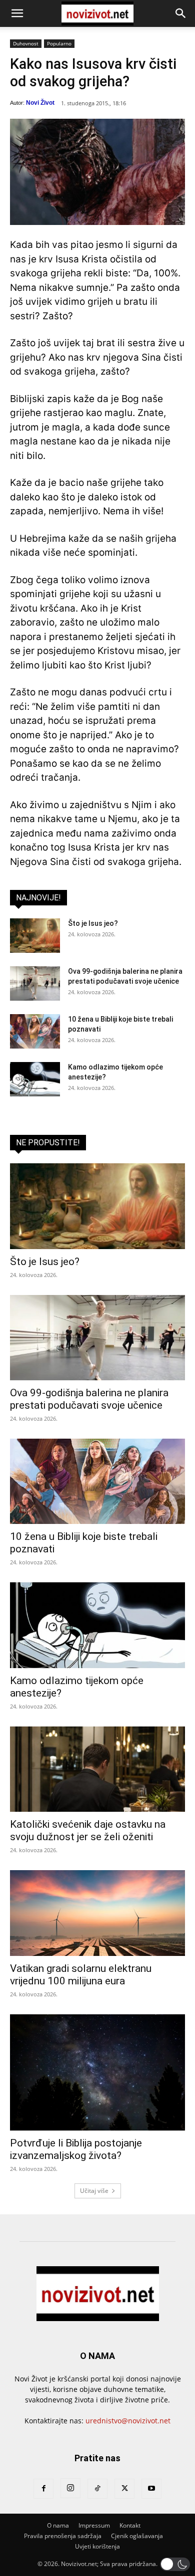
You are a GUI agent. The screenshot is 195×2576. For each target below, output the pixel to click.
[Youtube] (151, 2489)
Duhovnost (26, 43)
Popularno (59, 43)
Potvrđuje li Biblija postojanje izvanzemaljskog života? (76, 2149)
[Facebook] (43, 2489)
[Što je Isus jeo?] (35, 936)
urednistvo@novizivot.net (128, 2421)
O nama (58, 2525)
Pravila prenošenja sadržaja (63, 2536)
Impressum (94, 2525)
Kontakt (130, 2525)
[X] (124, 2489)
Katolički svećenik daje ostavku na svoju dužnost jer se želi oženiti (88, 1830)
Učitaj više (94, 2191)
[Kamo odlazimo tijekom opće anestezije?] (35, 1079)
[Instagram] (70, 2488)
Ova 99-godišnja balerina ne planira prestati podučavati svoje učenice (89, 1399)
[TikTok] (97, 2489)
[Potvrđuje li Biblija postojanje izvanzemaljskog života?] (97, 2072)
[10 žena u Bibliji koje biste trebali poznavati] (35, 1031)
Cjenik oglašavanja (137, 2536)
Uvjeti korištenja (97, 2546)
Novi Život (40, 103)
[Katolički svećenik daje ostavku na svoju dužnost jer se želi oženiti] (97, 1769)
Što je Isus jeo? (93, 923)
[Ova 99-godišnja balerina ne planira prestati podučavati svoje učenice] (35, 983)
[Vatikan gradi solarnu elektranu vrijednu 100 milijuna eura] (97, 1913)
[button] (17, 13)
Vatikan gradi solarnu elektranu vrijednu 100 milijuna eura (81, 1975)
